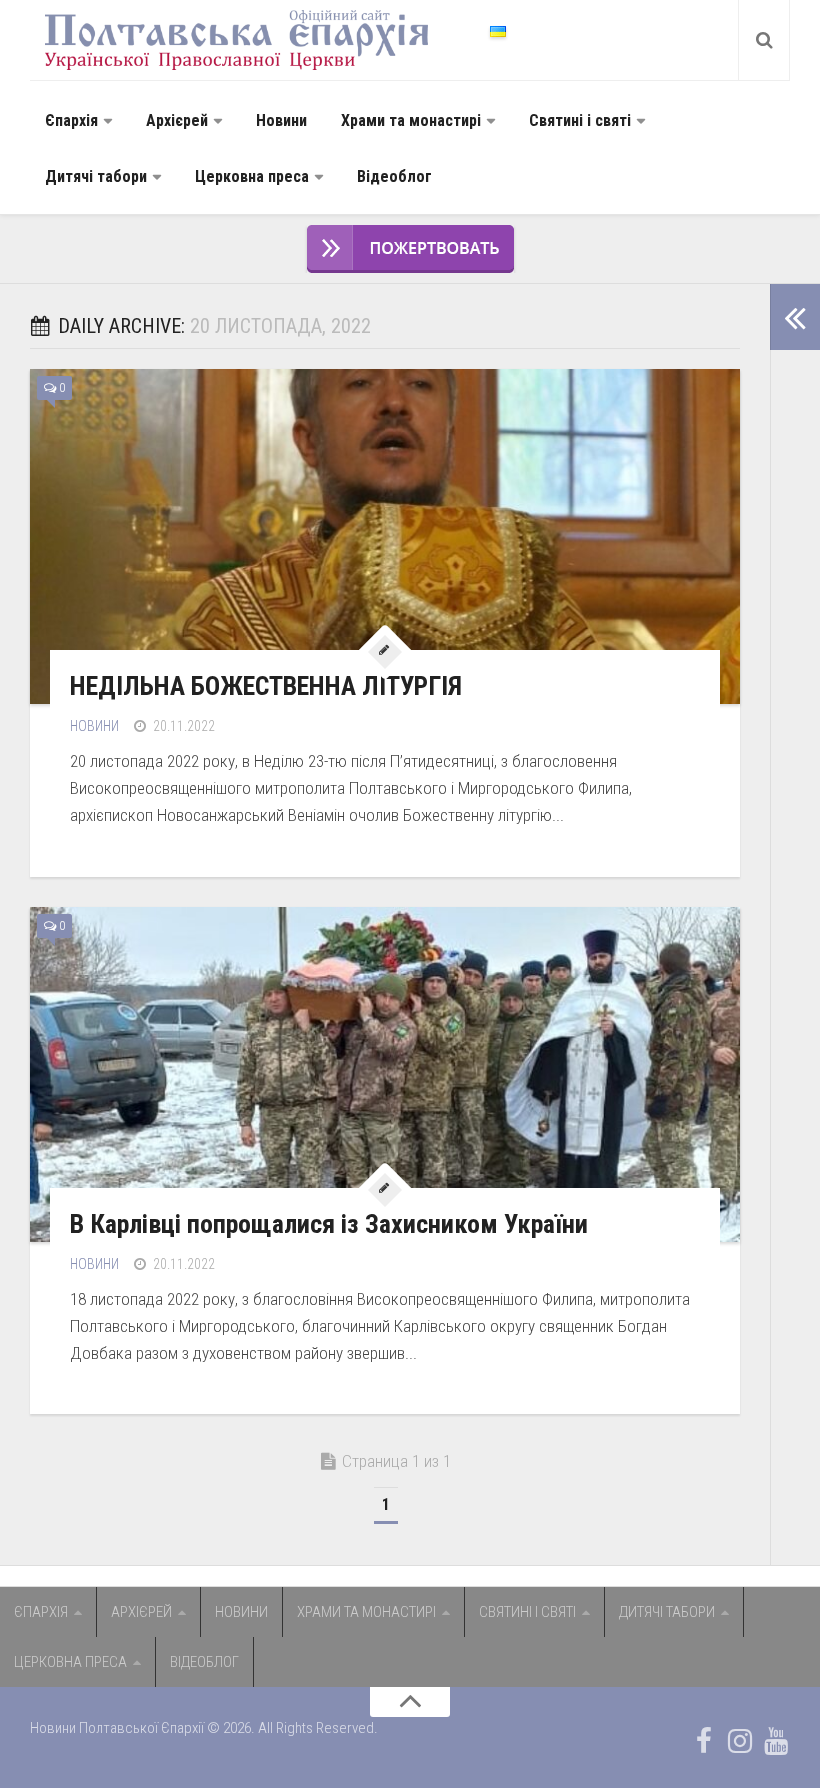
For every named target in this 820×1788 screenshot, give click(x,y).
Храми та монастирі (411, 120)
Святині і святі (580, 120)
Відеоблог (394, 176)
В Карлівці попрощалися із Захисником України (329, 1224)
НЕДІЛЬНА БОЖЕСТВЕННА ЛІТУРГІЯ (266, 686)
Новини (281, 120)
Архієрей (177, 120)
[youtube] (776, 1741)
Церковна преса (252, 176)
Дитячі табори (96, 176)
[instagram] (740, 1741)
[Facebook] (704, 1741)
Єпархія (71, 120)
